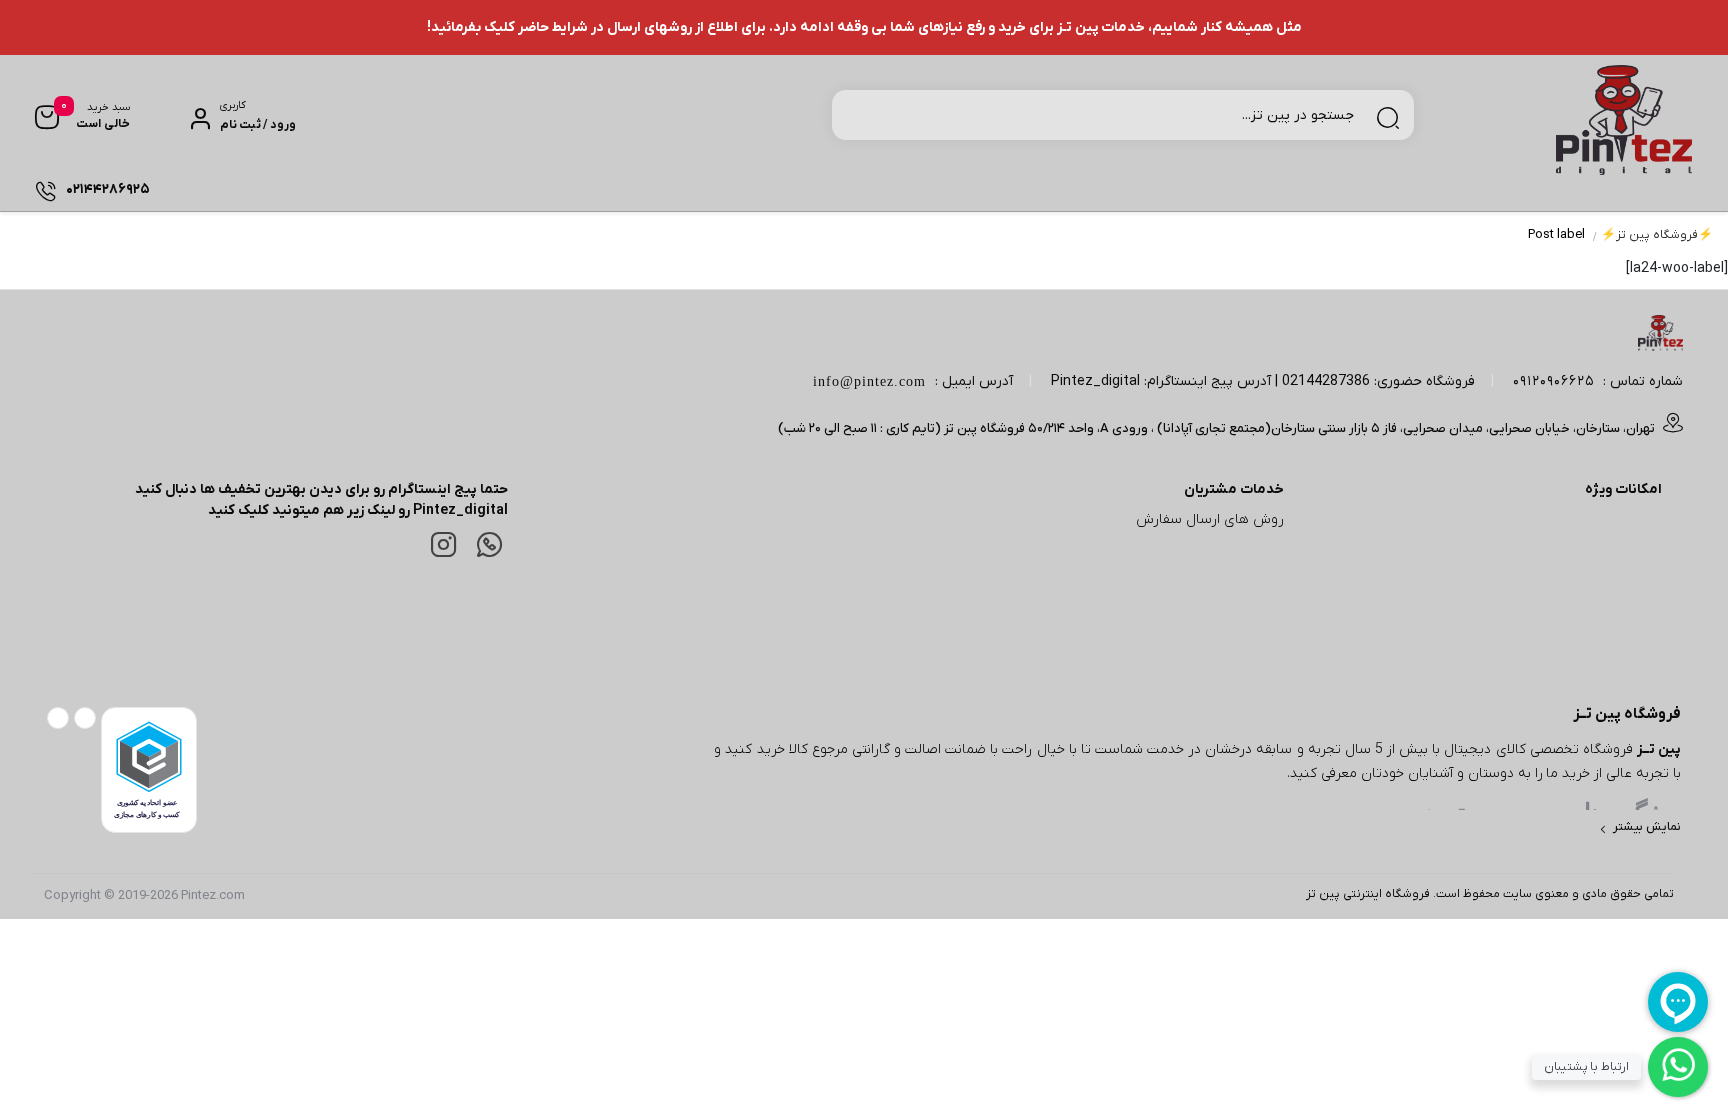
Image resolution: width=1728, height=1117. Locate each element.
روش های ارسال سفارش (1210, 519)
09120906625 (1553, 381)
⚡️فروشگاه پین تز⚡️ (1657, 235)
